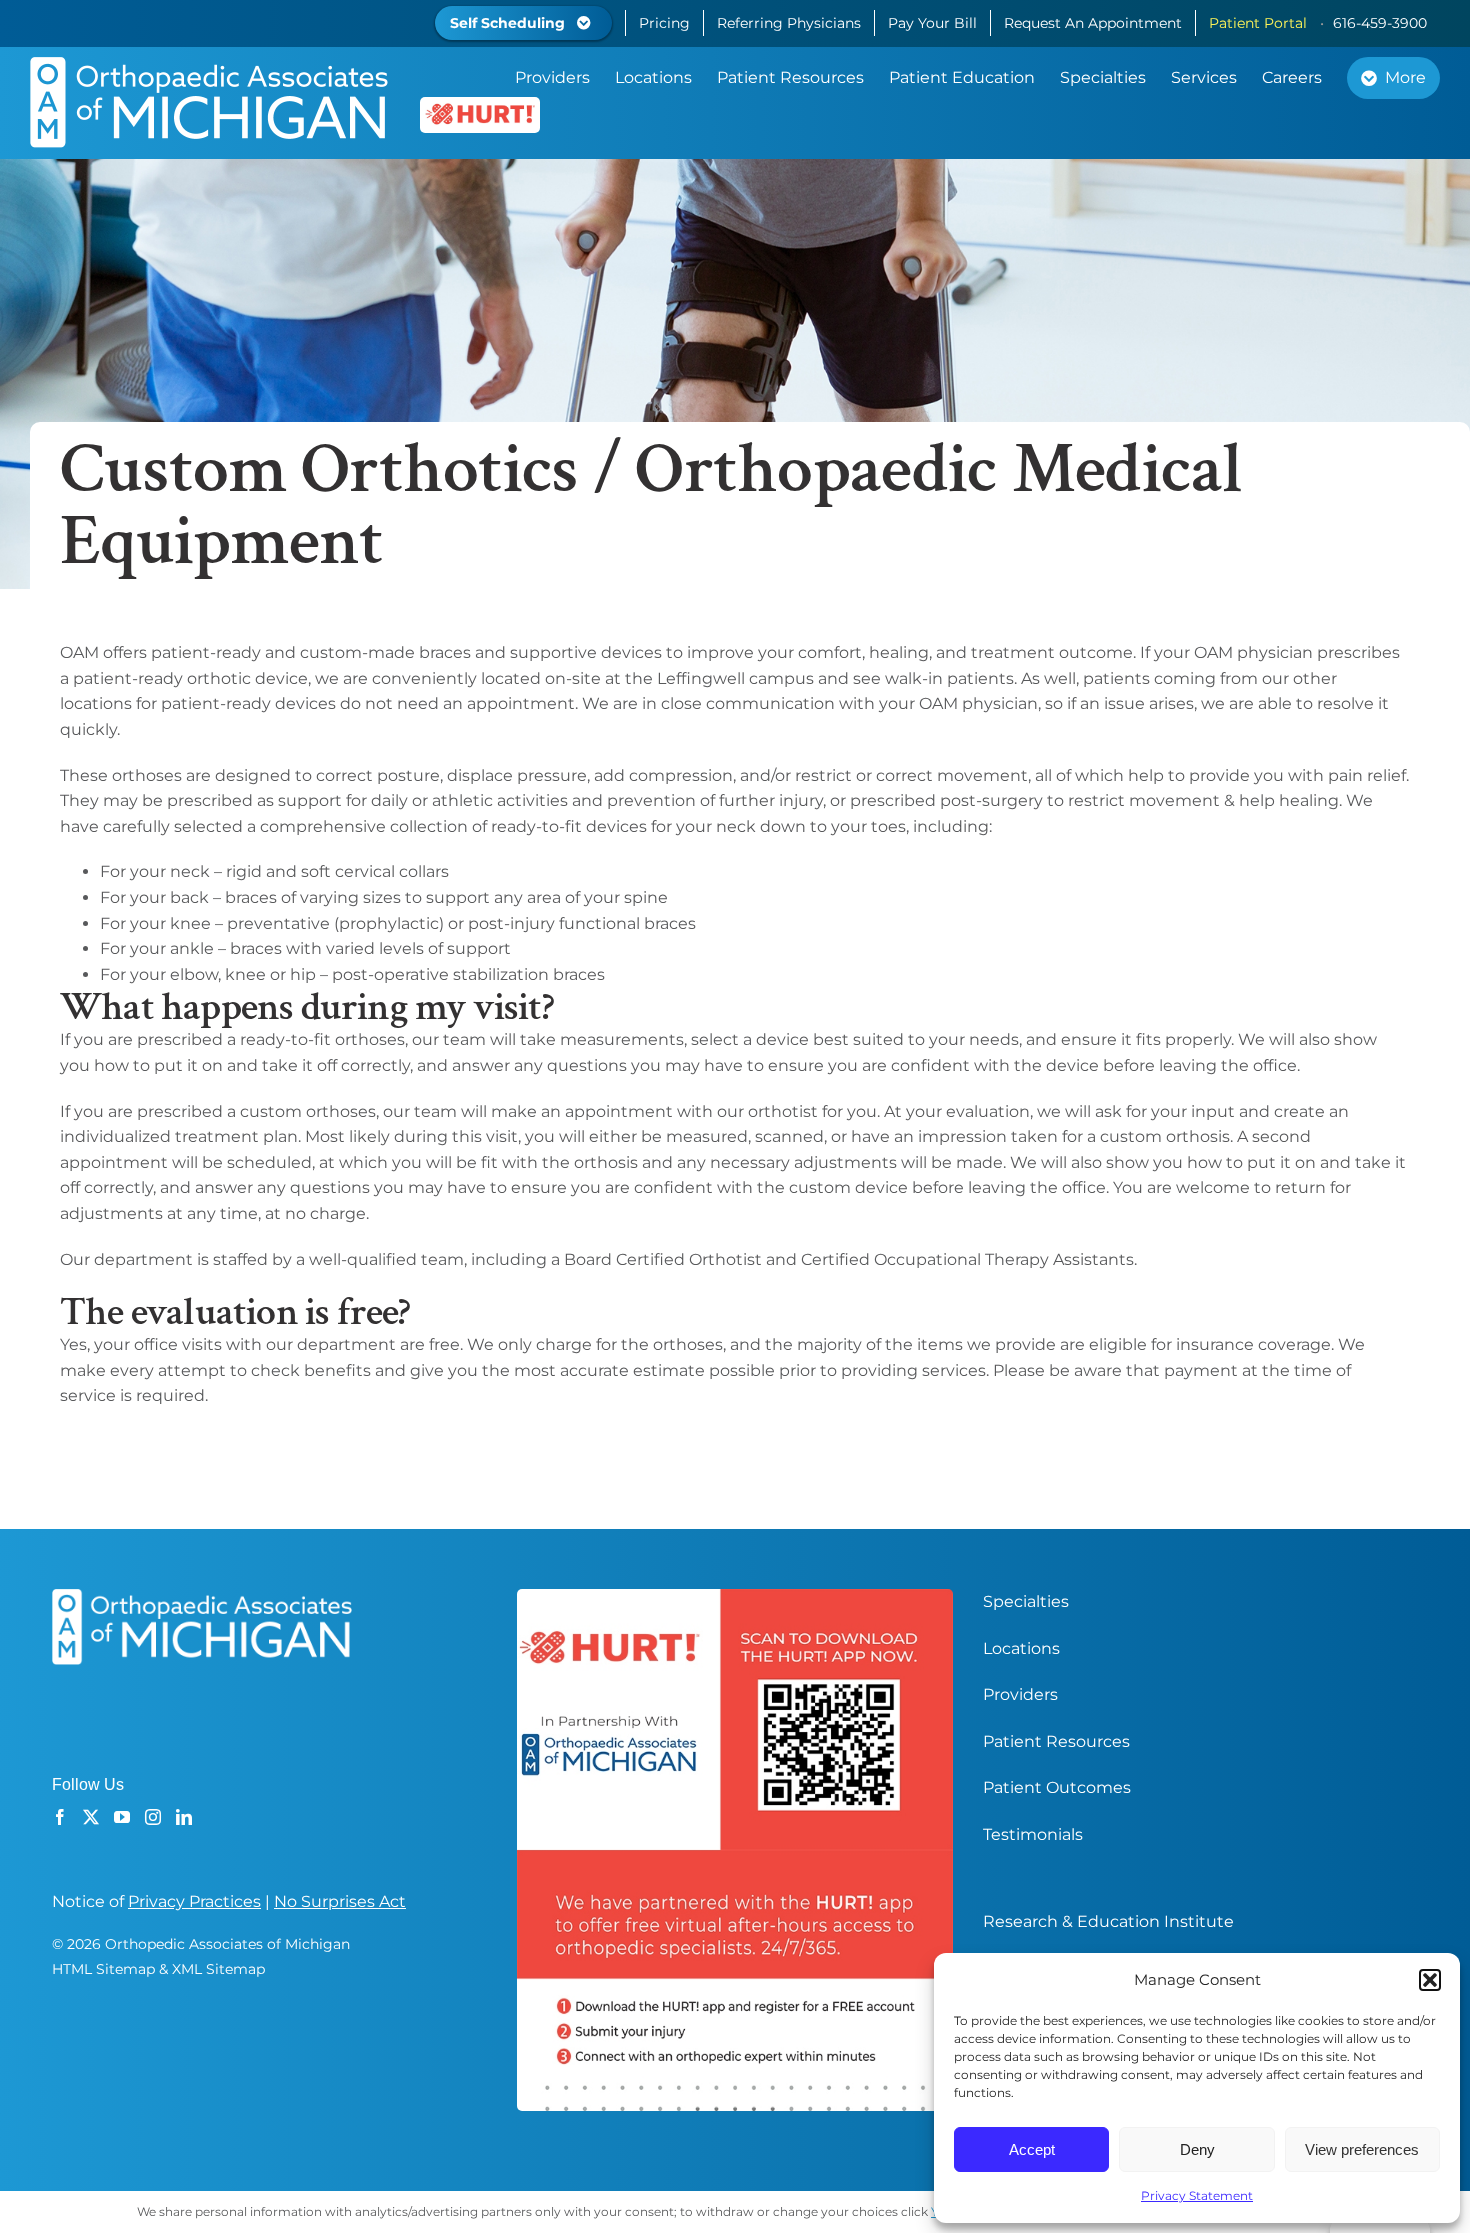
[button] (1430, 1980)
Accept (1032, 2149)
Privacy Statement (1197, 2195)
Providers (1020, 1694)
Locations (1021, 1648)
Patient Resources (1056, 1741)
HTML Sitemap (103, 1969)
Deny (1197, 2149)
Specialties (1026, 1601)
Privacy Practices (194, 1901)
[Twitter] (91, 1817)
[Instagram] (153, 1817)
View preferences (1362, 2149)
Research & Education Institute (1108, 1921)
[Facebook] (60, 1817)
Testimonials (1033, 1834)
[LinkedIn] (184, 1817)
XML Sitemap (218, 1969)
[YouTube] (122, 1817)
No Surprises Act (340, 1901)
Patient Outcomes (1057, 1787)
